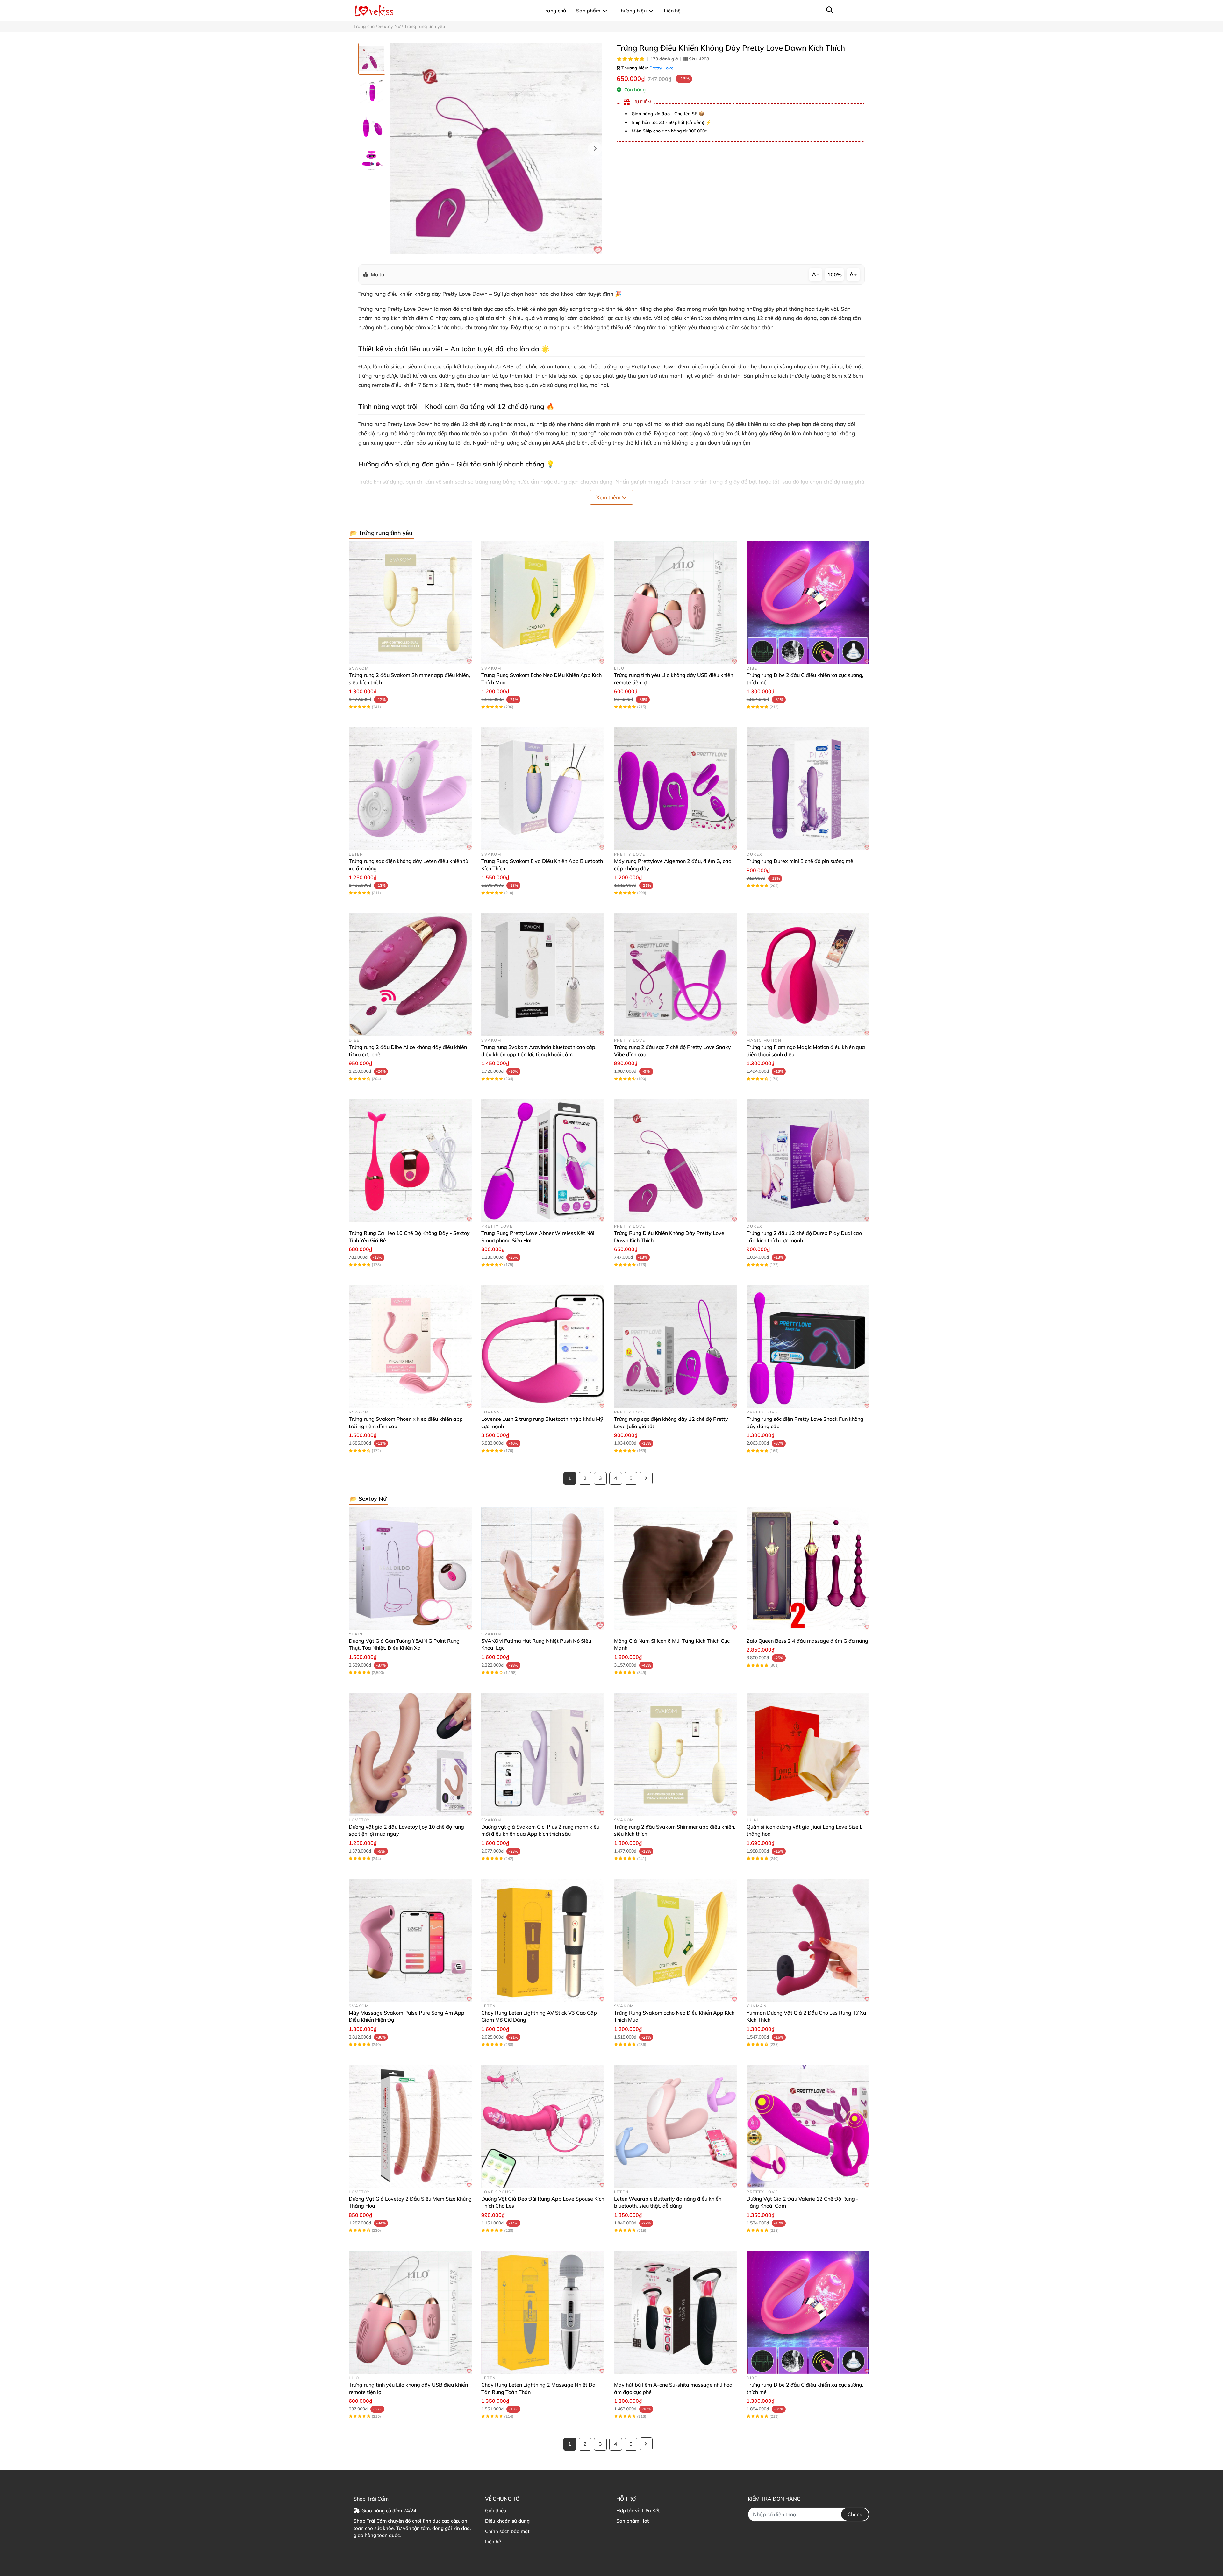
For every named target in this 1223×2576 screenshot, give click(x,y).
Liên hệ (493, 2541)
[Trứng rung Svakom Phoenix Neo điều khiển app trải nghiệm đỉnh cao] (410, 1347)
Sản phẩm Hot (633, 2521)
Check (855, 2514)
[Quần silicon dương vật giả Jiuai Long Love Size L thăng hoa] (808, 1754)
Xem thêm (609, 497)
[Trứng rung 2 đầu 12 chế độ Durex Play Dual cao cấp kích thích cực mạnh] (808, 1161)
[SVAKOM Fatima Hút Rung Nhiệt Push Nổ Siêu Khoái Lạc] (543, 1569)
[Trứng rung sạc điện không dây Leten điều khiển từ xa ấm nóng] (410, 789)
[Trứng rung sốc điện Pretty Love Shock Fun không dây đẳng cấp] (808, 1347)
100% (835, 274)
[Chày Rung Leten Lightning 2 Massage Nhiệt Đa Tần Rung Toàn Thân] (543, 2312)
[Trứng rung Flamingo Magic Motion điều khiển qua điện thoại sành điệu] (808, 975)
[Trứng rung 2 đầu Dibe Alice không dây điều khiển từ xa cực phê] (410, 975)
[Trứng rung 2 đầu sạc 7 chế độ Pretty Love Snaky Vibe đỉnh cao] (676, 975)
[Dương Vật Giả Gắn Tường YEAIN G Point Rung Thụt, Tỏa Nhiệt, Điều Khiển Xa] (410, 1569)
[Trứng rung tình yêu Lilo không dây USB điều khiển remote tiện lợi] (676, 603)
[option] (372, 59)
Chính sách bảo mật (507, 2531)
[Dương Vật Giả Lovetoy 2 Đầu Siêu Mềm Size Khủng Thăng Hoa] (410, 2126)
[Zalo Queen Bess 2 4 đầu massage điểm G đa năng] (808, 1569)
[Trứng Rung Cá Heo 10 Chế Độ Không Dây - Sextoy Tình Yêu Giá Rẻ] (410, 1161)
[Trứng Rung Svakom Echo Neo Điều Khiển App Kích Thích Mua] (543, 603)
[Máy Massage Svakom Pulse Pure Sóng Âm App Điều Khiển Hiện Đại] (410, 1940)
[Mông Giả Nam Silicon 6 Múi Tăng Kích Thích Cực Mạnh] (676, 1569)
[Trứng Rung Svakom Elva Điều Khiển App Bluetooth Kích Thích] (543, 789)
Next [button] (595, 149)
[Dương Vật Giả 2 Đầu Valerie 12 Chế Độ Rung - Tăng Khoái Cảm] (808, 2126)
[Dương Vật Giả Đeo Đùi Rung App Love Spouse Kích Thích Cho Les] (543, 2126)
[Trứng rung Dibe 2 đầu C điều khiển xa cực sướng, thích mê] (808, 603)
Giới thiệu (496, 2511)
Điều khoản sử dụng (507, 2521)
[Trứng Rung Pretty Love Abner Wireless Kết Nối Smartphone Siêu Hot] (543, 1161)
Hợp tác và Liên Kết (638, 2511)
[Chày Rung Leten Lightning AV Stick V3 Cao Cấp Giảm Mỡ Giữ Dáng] (543, 1940)
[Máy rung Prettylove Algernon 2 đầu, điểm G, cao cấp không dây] (676, 789)
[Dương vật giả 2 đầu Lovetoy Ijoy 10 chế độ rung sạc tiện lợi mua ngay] (410, 1754)
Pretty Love (662, 68)
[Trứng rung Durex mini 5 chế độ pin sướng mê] (808, 789)
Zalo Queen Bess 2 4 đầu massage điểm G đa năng (807, 1641)
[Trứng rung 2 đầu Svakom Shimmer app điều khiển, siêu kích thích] (410, 603)
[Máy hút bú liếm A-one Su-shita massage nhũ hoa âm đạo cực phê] (676, 2312)
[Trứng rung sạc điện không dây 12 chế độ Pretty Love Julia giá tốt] (676, 1347)
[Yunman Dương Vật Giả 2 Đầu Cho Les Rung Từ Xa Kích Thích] (808, 1940)
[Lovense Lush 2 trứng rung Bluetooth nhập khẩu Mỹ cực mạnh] (543, 1347)
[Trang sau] (646, 1478)
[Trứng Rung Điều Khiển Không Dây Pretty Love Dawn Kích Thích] (496, 149)
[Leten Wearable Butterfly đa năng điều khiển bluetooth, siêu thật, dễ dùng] (676, 2126)
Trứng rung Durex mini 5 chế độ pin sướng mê (800, 861)
